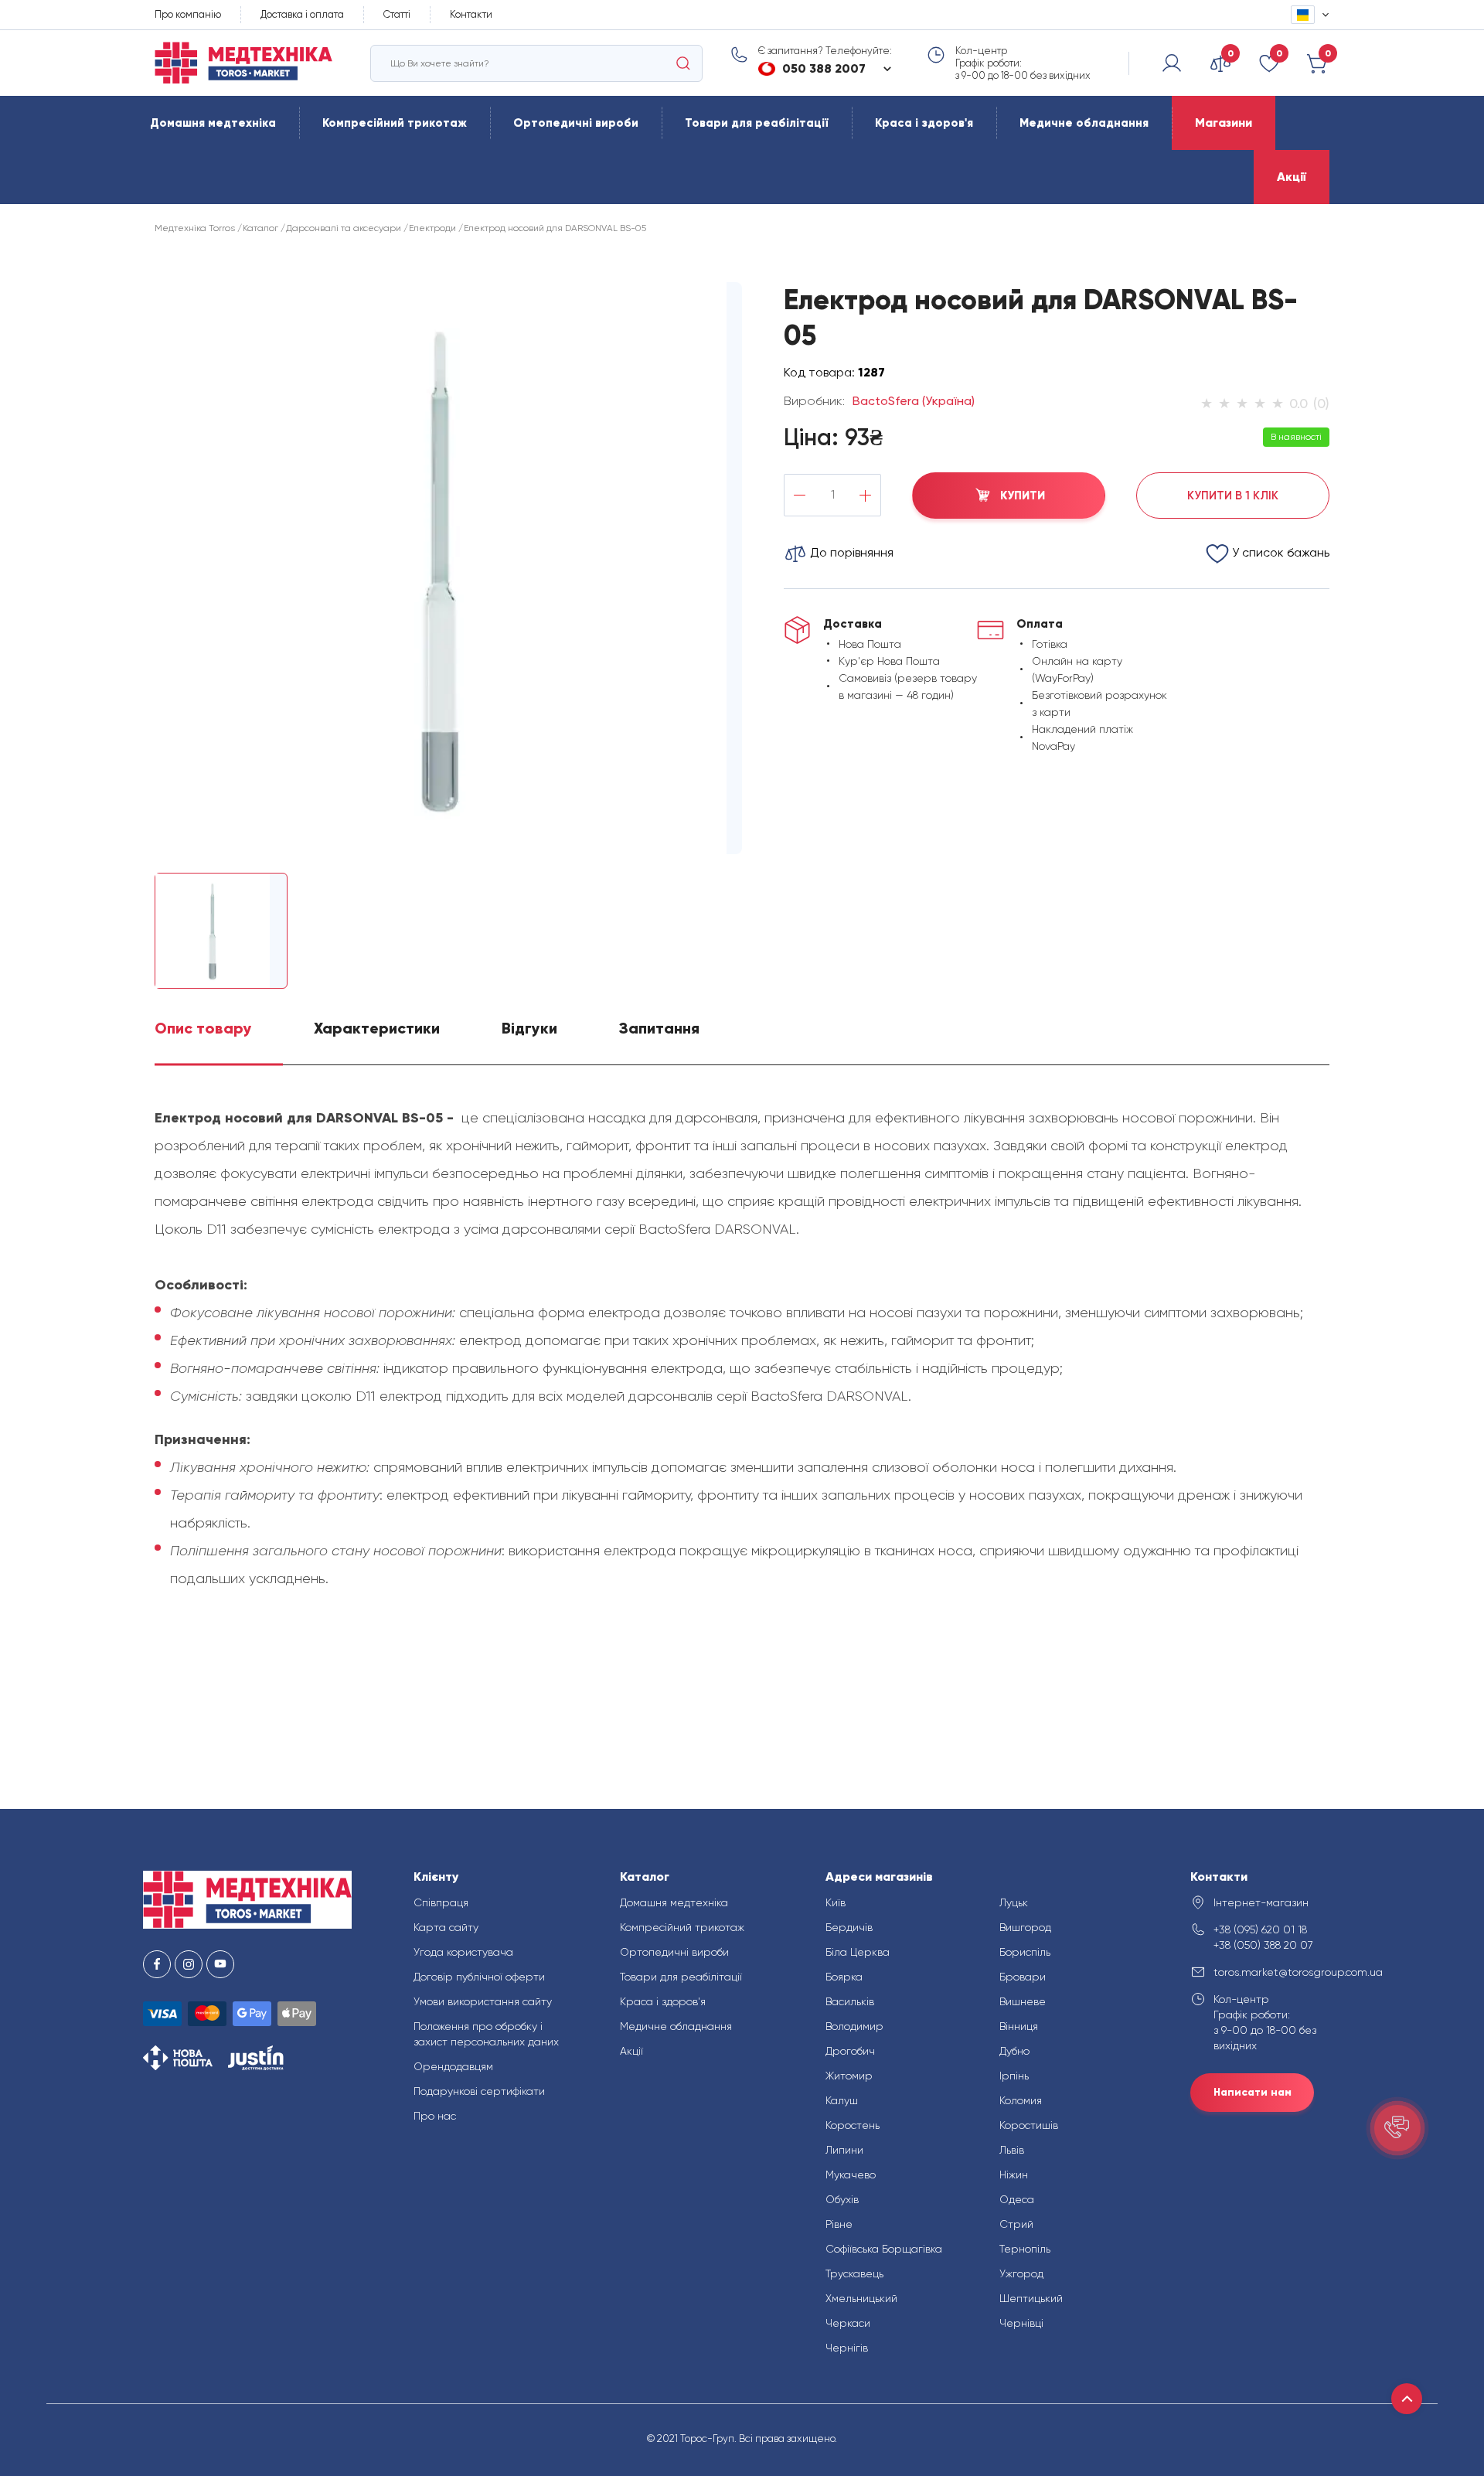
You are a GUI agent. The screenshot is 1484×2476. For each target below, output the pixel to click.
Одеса (1017, 2199)
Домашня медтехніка (213, 123)
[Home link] (243, 63)
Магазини (1224, 123)
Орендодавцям (453, 2066)
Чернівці (1021, 2323)
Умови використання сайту (483, 2001)
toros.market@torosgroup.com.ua (1277, 1972)
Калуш (842, 2100)
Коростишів (1029, 2125)
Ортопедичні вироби (576, 123)
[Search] (683, 63)
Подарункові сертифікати (479, 2091)
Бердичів (849, 1927)
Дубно (1014, 2051)
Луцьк (1014, 1902)
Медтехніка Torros (195, 228)
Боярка (844, 1977)
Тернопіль (1025, 2249)
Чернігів (847, 2348)
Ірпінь (1014, 2076)
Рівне (839, 2224)
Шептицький (1031, 2298)
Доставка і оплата (302, 14)
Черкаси (848, 2323)
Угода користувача (463, 1952)
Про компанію (188, 14)
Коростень (853, 2125)
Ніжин (1014, 2175)
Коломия (1021, 2100)
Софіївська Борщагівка (884, 2249)
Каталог (260, 228)
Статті (397, 14)
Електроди (432, 228)
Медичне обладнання (1084, 123)
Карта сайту (446, 1927)
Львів (1012, 2150)
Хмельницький (861, 2298)
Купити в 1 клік (1233, 496)
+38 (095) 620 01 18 (1260, 1929)
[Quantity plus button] (865, 495)
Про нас (435, 2116)
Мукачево (851, 2175)
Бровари (1023, 1977)
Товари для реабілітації (757, 123)
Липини (844, 2150)
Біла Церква (858, 1952)
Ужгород (1021, 2273)
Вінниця (1019, 2026)
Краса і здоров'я (924, 123)
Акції (1292, 177)
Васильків (850, 2001)
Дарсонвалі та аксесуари (344, 228)
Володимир (854, 2026)
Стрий (1016, 2224)
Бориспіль (1025, 1952)
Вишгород (1025, 1927)
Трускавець (854, 2273)
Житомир (849, 2076)
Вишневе (1023, 2001)
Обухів (842, 2199)
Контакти (471, 14)
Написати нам (1253, 2092)
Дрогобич (850, 2051)
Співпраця (441, 1902)
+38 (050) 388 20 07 (1263, 1945)
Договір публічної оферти (479, 1977)
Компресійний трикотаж (395, 123)
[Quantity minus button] (800, 495)
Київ (836, 1902)
